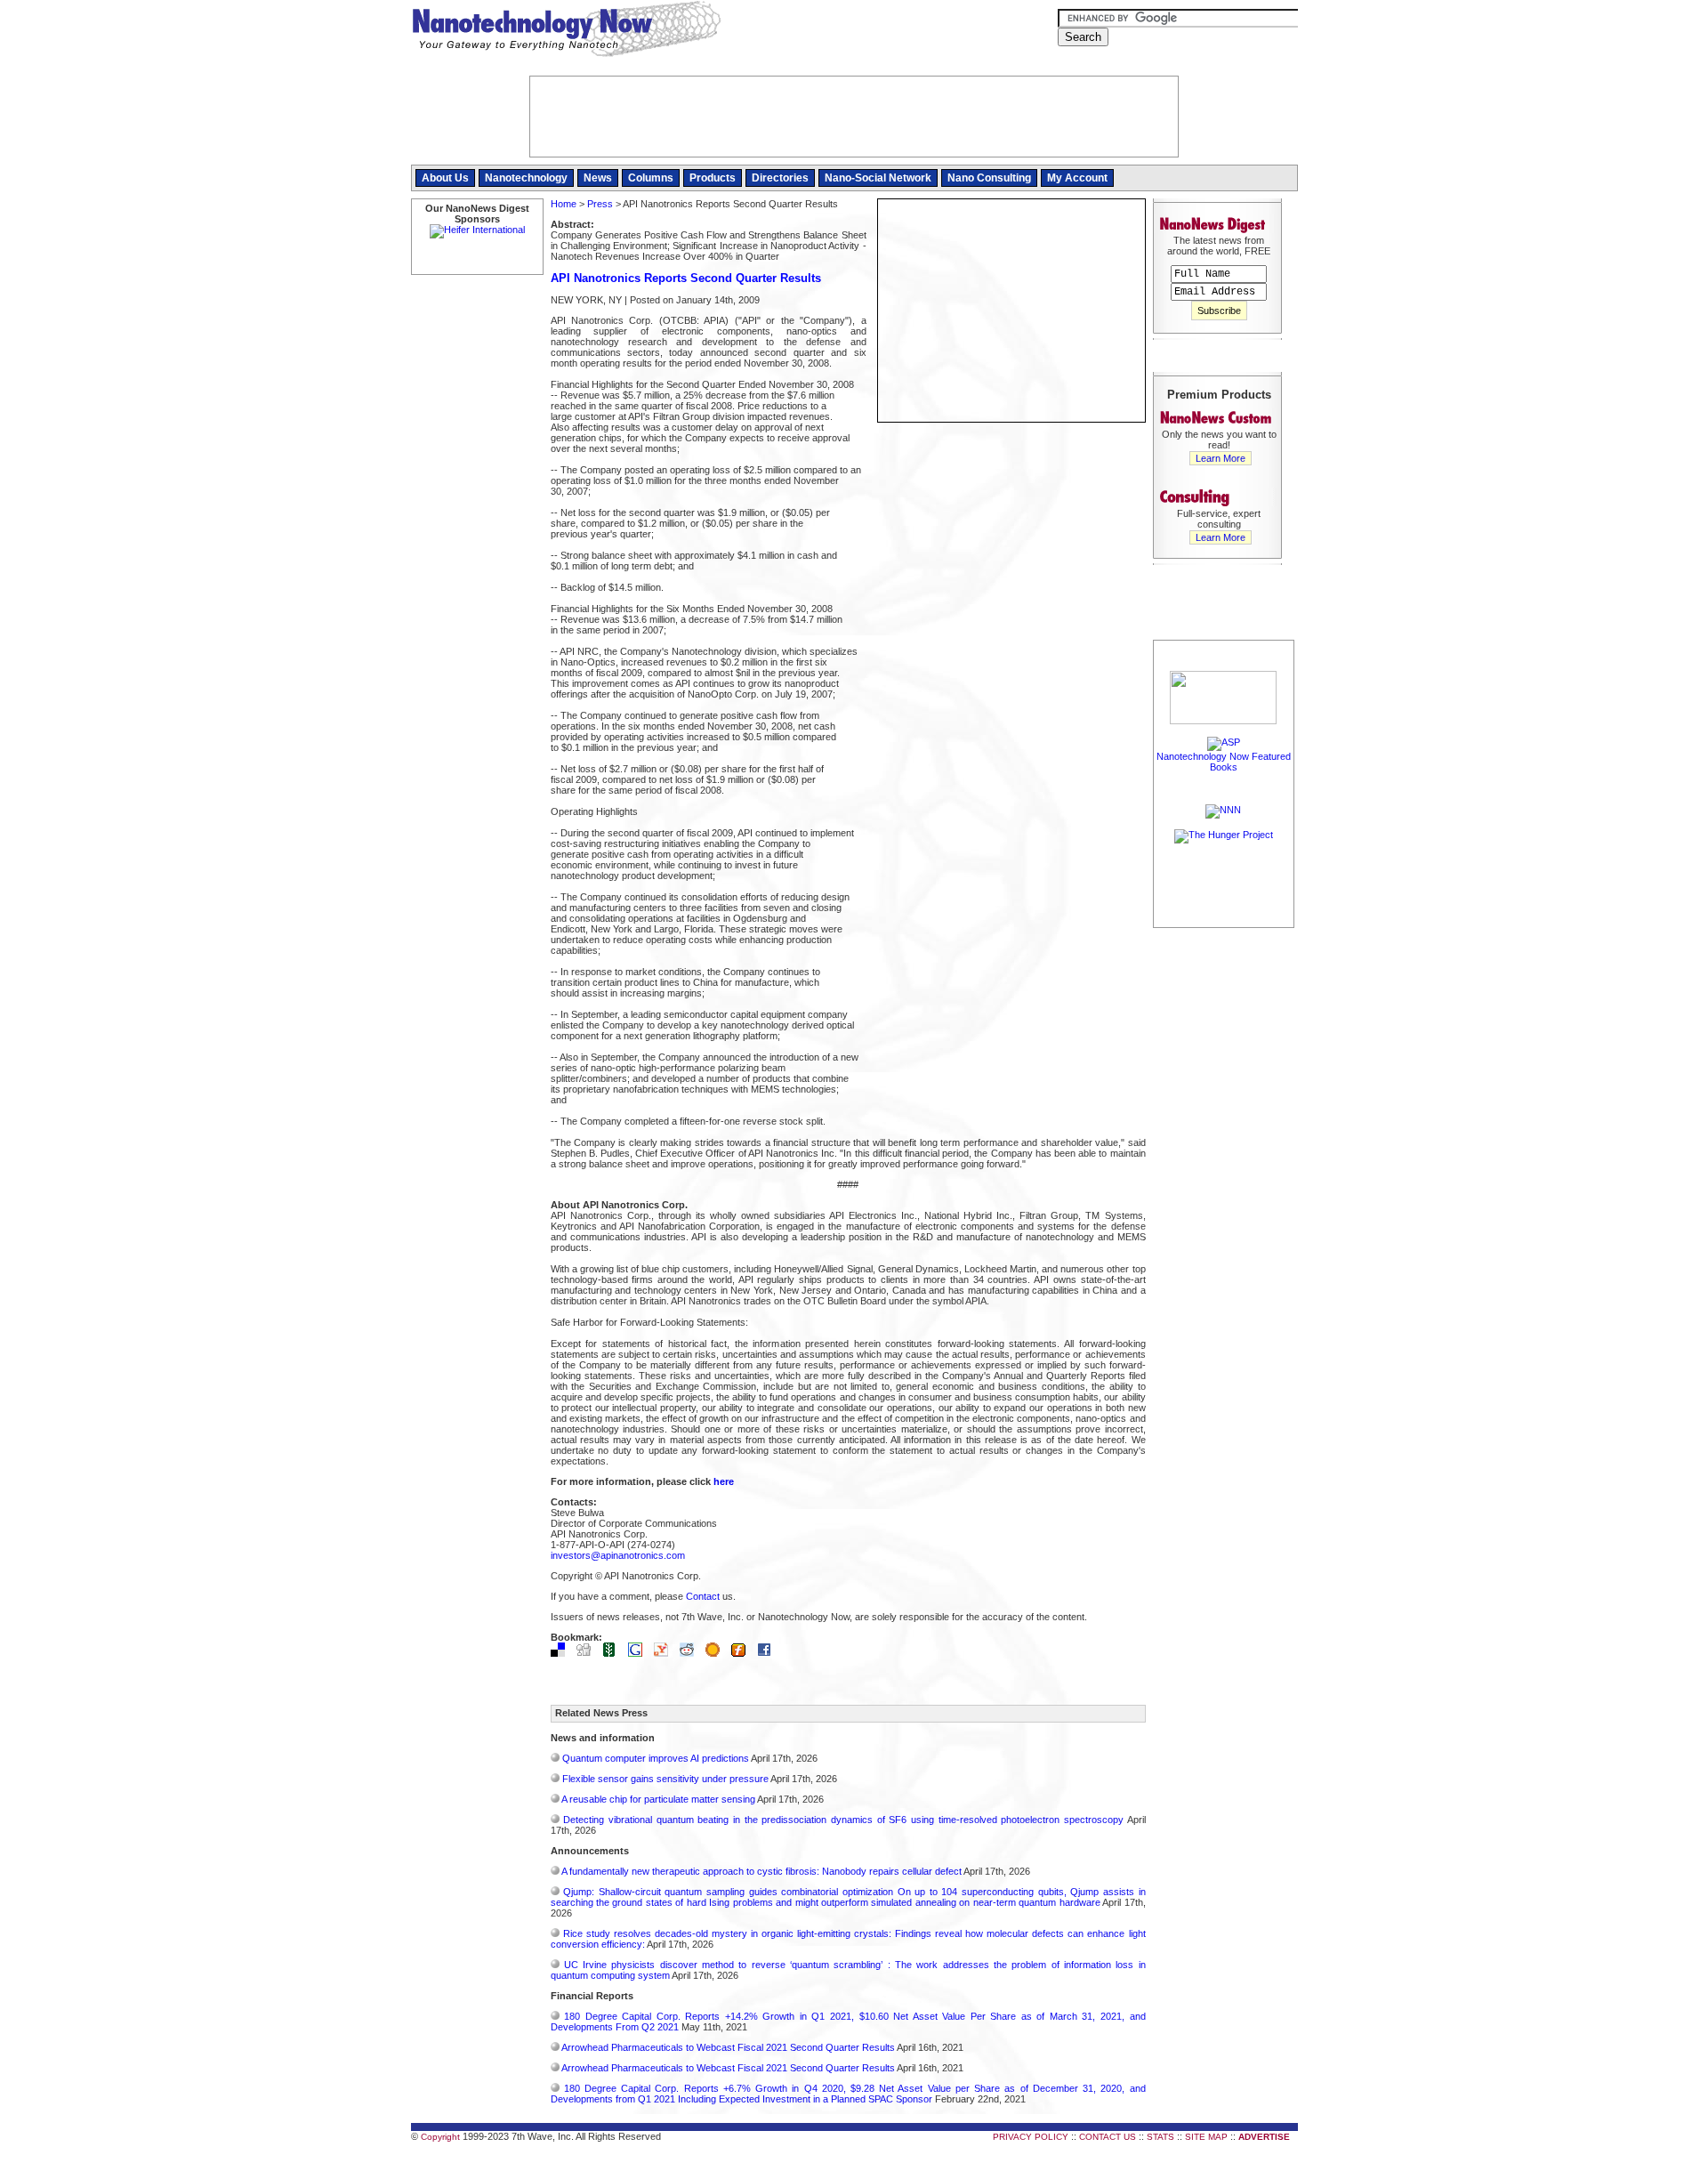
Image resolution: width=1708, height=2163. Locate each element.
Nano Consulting (989, 178)
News (598, 178)
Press (600, 204)
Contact (703, 1596)
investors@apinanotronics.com (618, 1555)
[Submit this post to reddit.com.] (691, 1653)
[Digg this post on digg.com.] (588, 1653)
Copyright (440, 2137)
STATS (1160, 2137)
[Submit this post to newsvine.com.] (614, 1653)
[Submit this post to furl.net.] (743, 1653)
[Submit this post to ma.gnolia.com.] (717, 1653)
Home (564, 204)
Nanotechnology (526, 178)
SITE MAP (1206, 2137)
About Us (445, 178)
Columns (651, 178)
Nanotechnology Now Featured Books (1224, 762)
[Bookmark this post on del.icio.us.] (562, 1653)
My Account (1077, 178)
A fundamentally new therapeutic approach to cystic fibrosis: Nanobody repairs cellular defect (761, 1871)
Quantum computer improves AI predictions (656, 1758)
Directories (780, 178)
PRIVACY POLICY (1031, 2137)
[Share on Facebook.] (769, 1653)
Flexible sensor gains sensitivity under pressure (665, 1779)
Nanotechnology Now (566, 31)
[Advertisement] (1224, 1199)
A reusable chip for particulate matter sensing (658, 1799)
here (724, 1481)
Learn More (1221, 458)
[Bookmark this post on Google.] (640, 1653)
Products (713, 178)
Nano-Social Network (878, 178)
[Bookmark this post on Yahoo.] (665, 1653)
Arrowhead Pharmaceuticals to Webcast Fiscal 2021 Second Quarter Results (728, 2047)
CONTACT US (1108, 2137)
